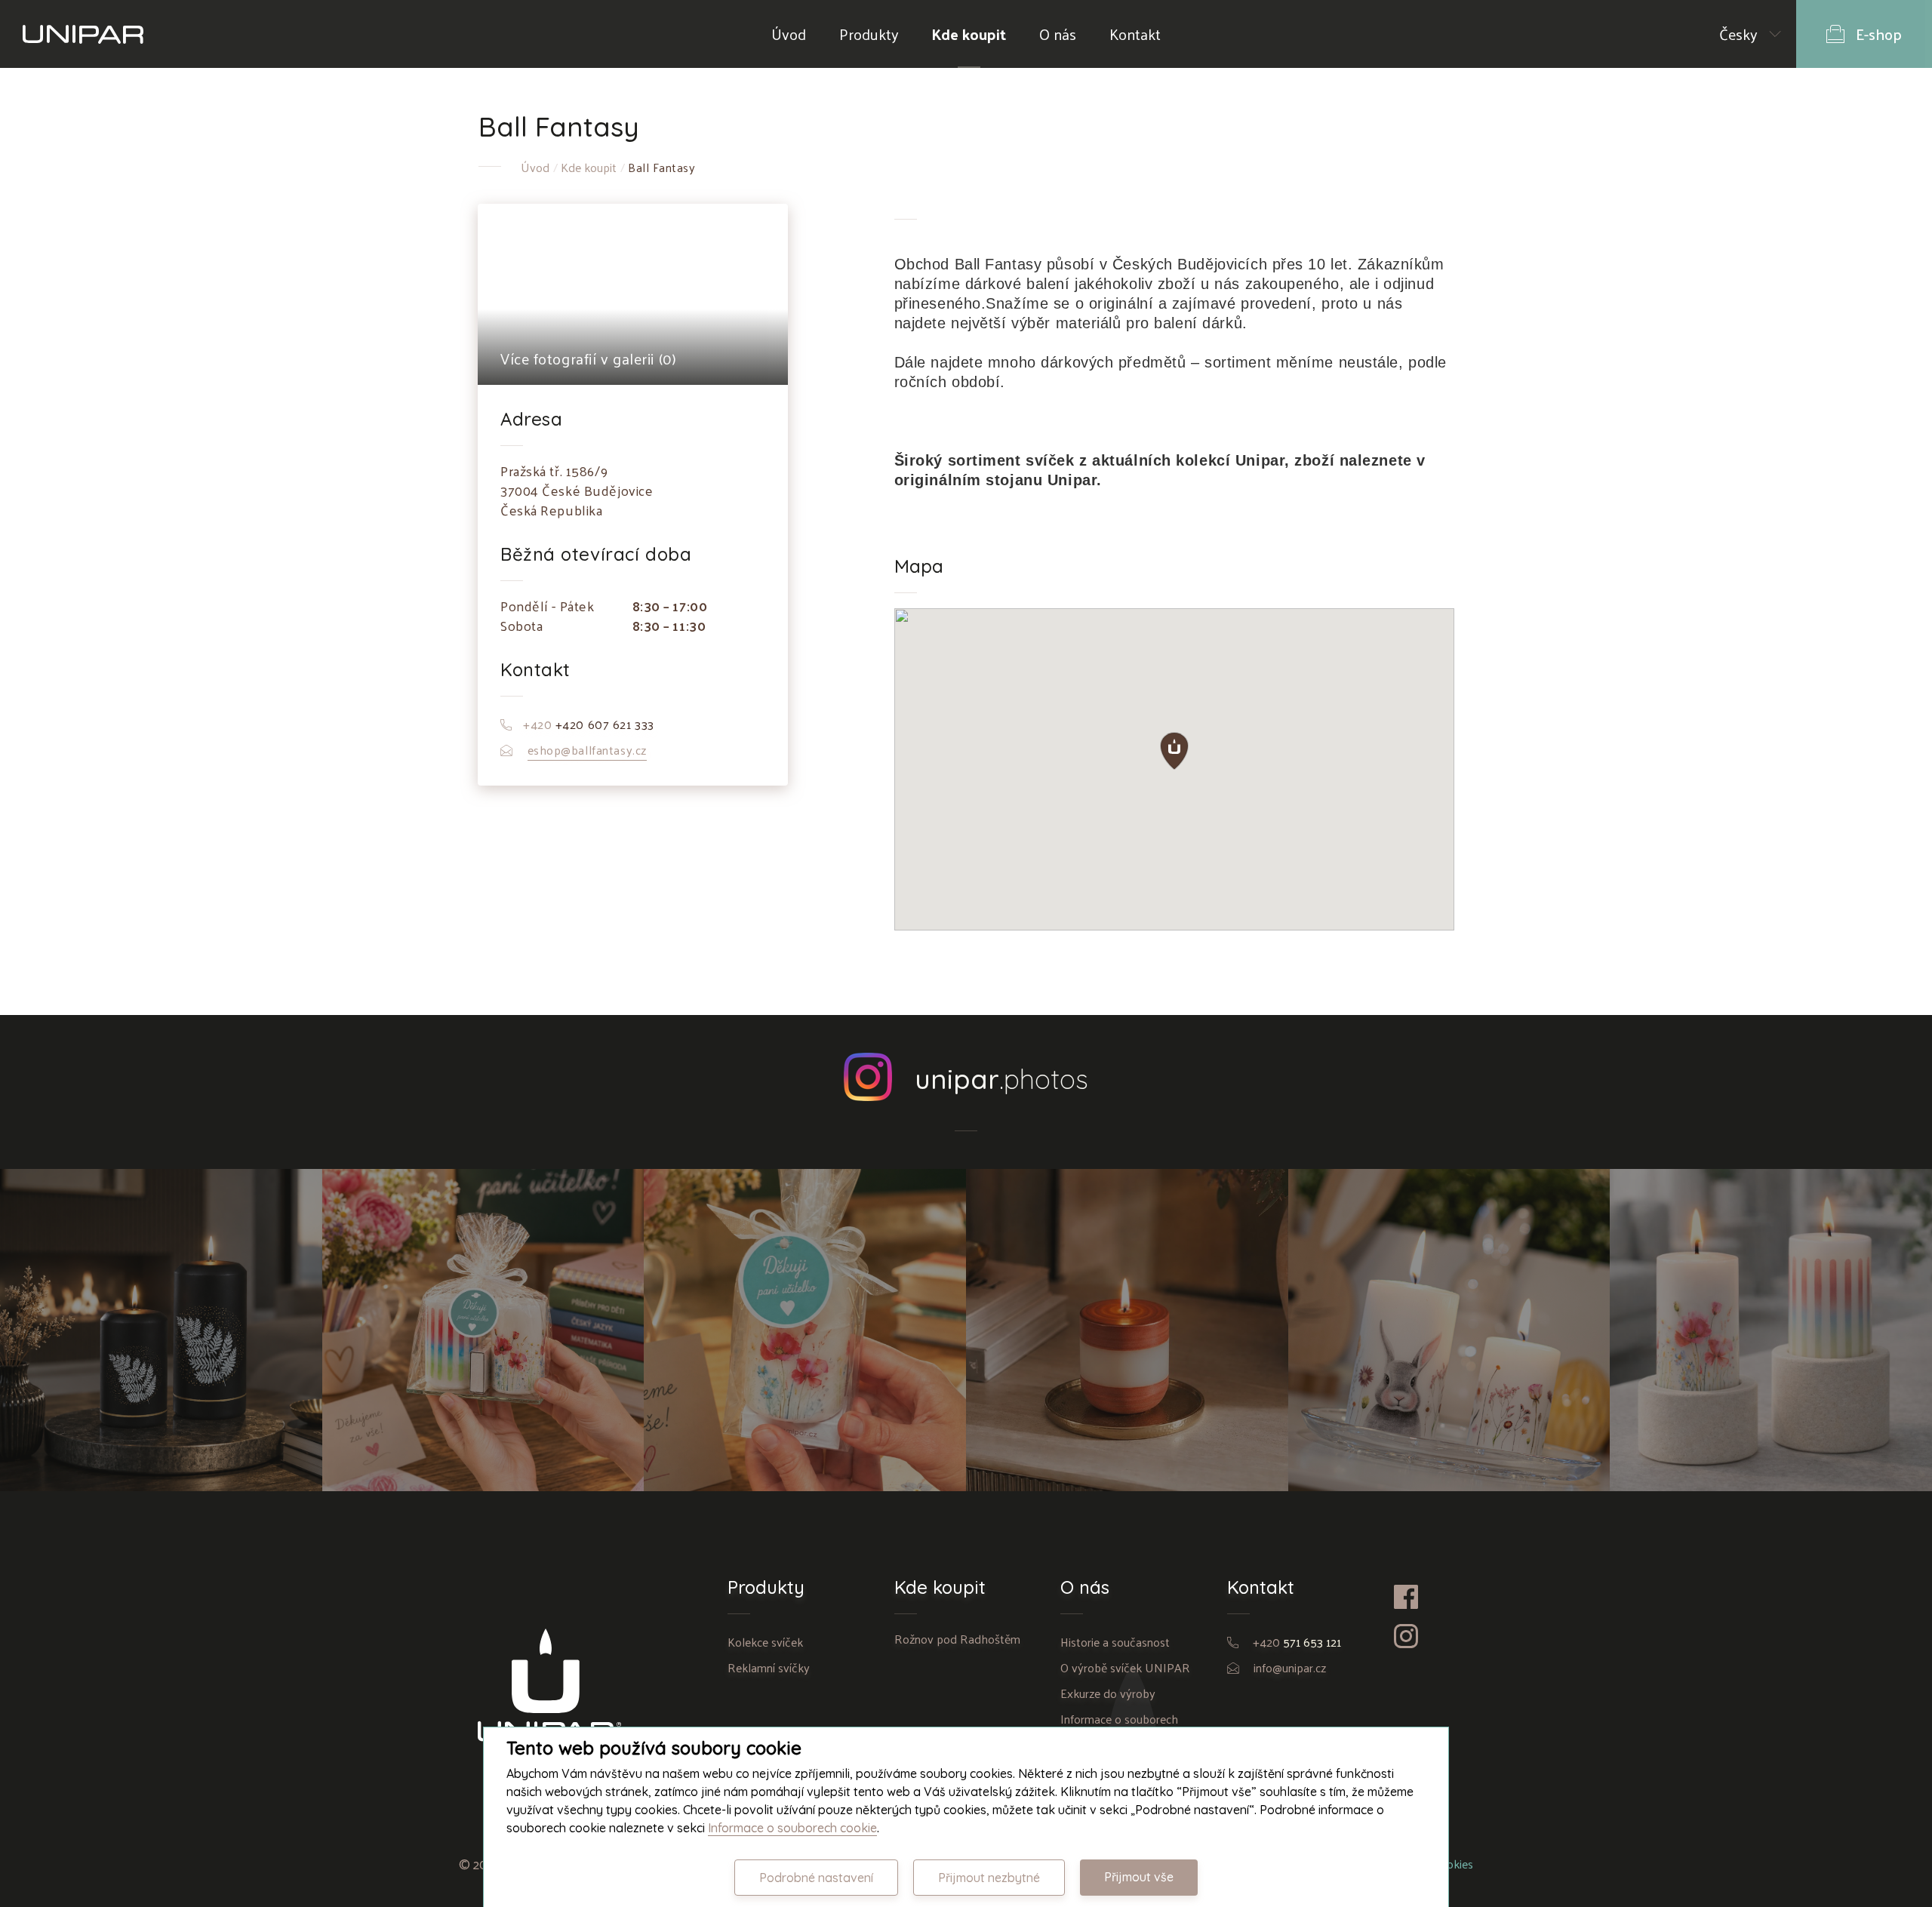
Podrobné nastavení (816, 1878)
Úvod (789, 34)
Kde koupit (969, 34)
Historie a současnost (1115, 1642)
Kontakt (1135, 34)
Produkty (869, 34)
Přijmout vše (1139, 1877)
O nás (1058, 34)
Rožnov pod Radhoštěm (957, 1639)
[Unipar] (83, 34)
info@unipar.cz (1290, 1667)
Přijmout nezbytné (989, 1878)
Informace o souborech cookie (792, 1828)
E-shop (1879, 34)
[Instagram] (1424, 1636)
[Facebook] (1424, 1597)
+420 (1297, 1642)
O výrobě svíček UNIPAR (1125, 1667)
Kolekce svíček (765, 1642)
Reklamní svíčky (769, 1667)
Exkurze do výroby (1108, 1693)
